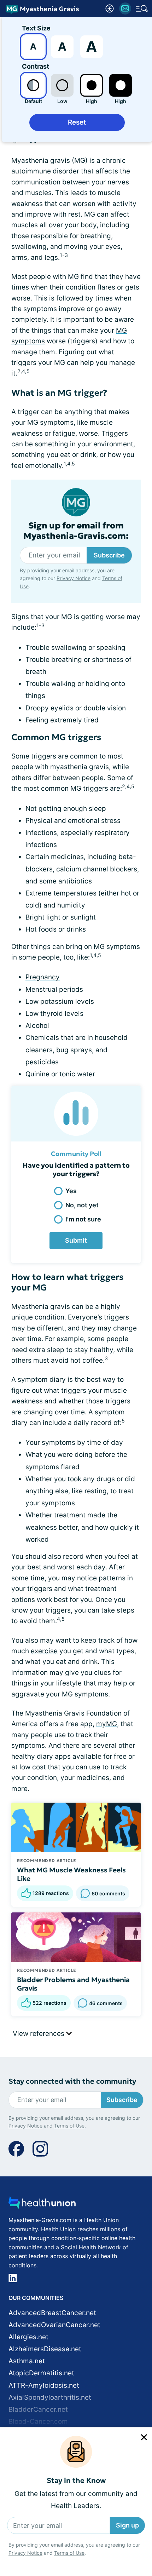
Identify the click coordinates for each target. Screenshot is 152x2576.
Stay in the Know (76, 2481)
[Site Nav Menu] (142, 8)
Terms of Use (69, 2553)
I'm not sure (83, 1219)
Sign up (127, 2525)
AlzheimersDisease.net (45, 2349)
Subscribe (109, 555)
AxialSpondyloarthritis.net (50, 2397)
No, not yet (82, 1205)
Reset (77, 122)
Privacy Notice (25, 2553)
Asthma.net (27, 2361)
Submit (76, 1240)
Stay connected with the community (72, 2081)
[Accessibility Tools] (110, 8)
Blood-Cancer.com (38, 2422)
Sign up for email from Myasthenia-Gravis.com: (76, 531)
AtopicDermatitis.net (41, 2373)
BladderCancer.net (38, 2409)
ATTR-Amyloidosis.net (44, 2385)
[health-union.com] (42, 2205)
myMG (107, 1724)
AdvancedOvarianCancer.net (54, 2325)
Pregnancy (43, 977)
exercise (44, 1651)
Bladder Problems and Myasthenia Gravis (73, 1984)
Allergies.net (28, 2337)
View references (39, 2034)
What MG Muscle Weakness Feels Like (71, 1874)
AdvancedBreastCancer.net (52, 2313)
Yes (71, 1191)
